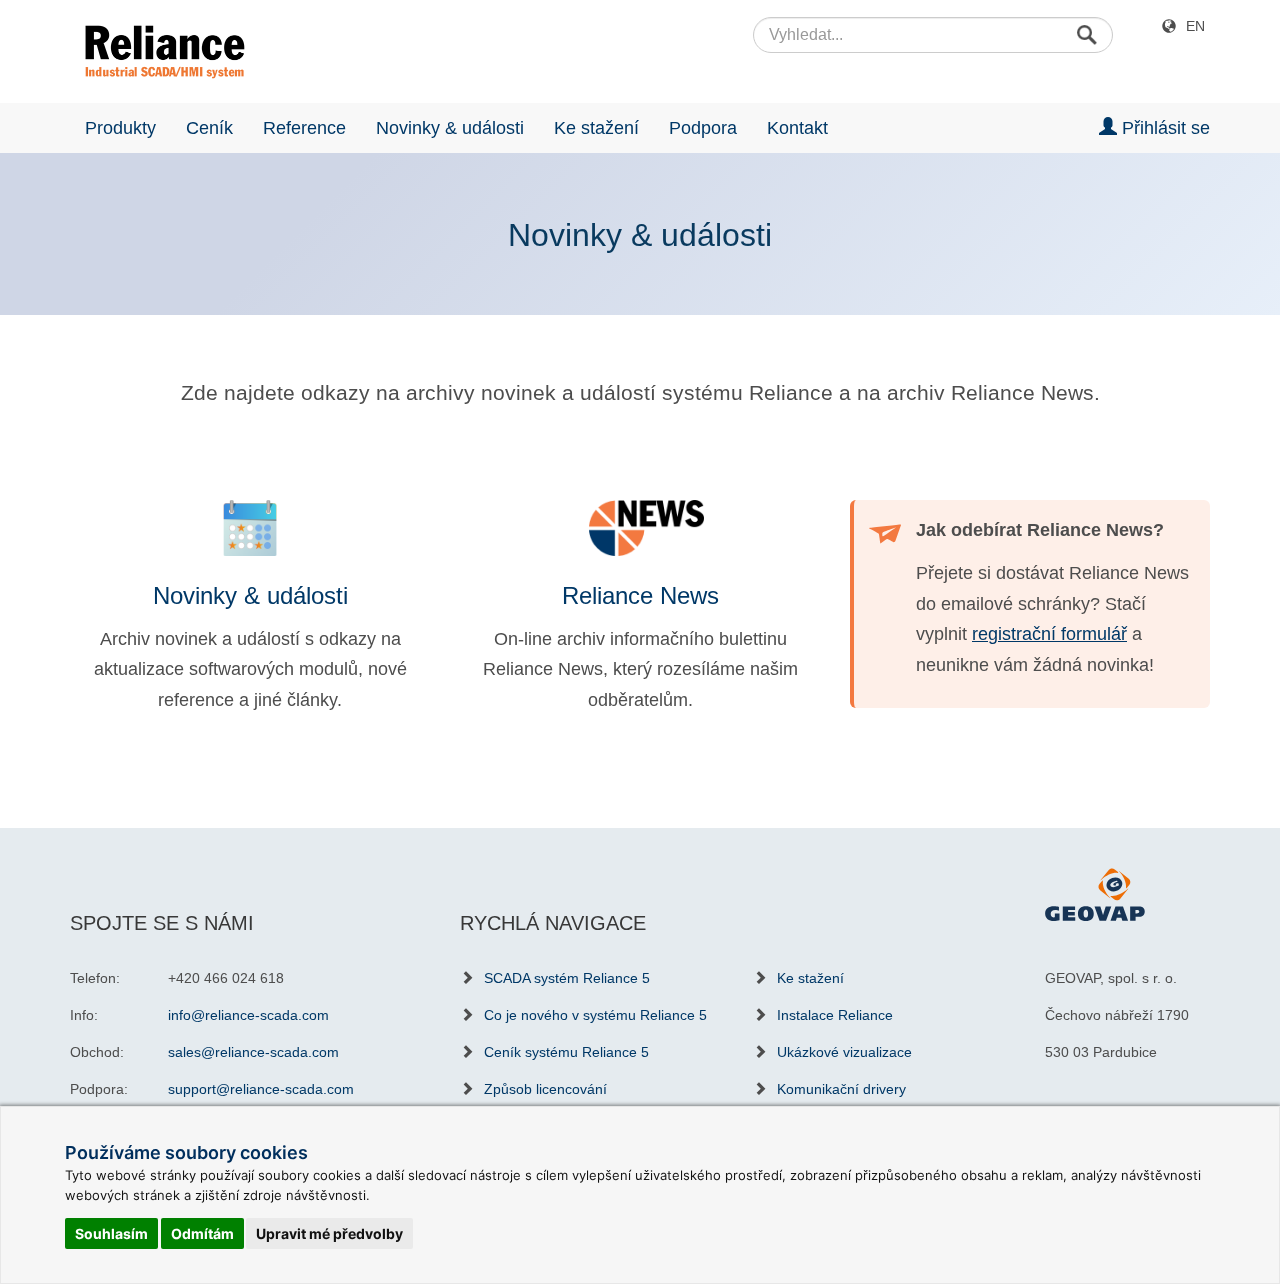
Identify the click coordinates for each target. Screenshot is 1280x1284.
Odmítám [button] (202, 1233)
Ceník (209, 128)
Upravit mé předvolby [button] (329, 1233)
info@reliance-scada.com (248, 1015)
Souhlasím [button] (111, 1233)
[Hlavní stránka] (157, 52)
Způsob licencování (545, 1089)
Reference (304, 128)
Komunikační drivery (841, 1089)
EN (1195, 26)
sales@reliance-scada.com (253, 1052)
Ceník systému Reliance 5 (566, 1052)
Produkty (120, 128)
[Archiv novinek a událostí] (250, 528)
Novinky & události (450, 128)
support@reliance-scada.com (261, 1089)
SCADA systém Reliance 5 (567, 978)
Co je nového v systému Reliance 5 (595, 1015)
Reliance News (640, 595)
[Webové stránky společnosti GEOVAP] (1095, 894)
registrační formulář (1049, 634)
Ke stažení (596, 128)
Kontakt (797, 128)
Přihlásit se (1163, 128)
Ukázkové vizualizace (844, 1052)
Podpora (703, 128)
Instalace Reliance (835, 1015)
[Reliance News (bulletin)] (640, 528)
